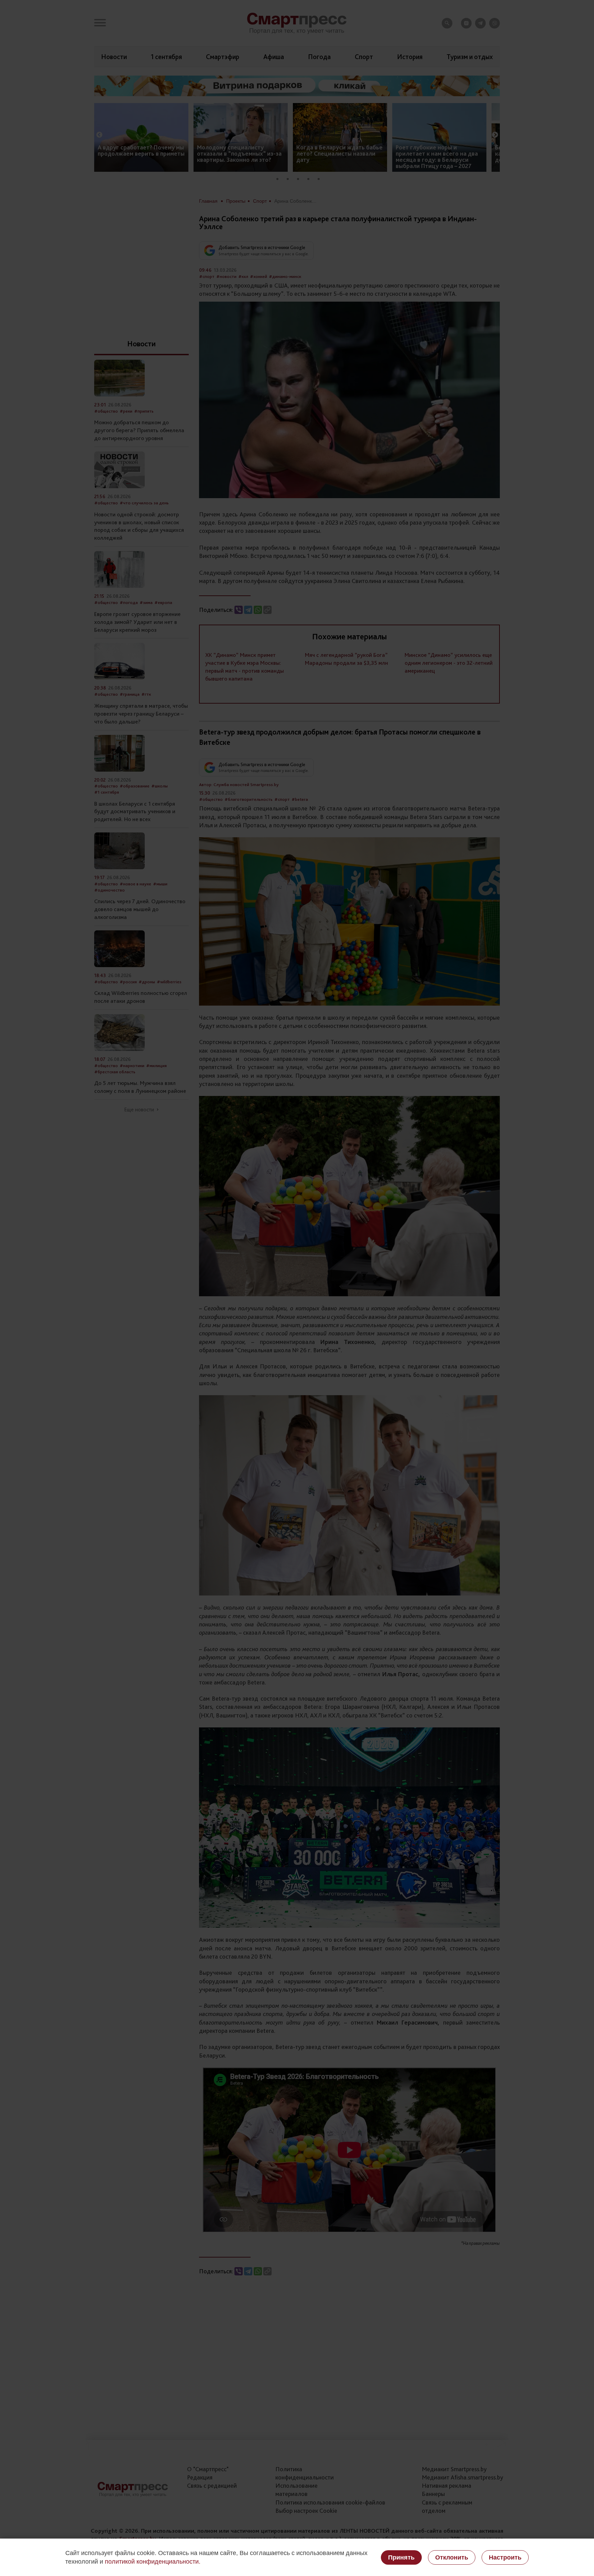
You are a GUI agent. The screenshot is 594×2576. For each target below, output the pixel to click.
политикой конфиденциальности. (153, 2562)
